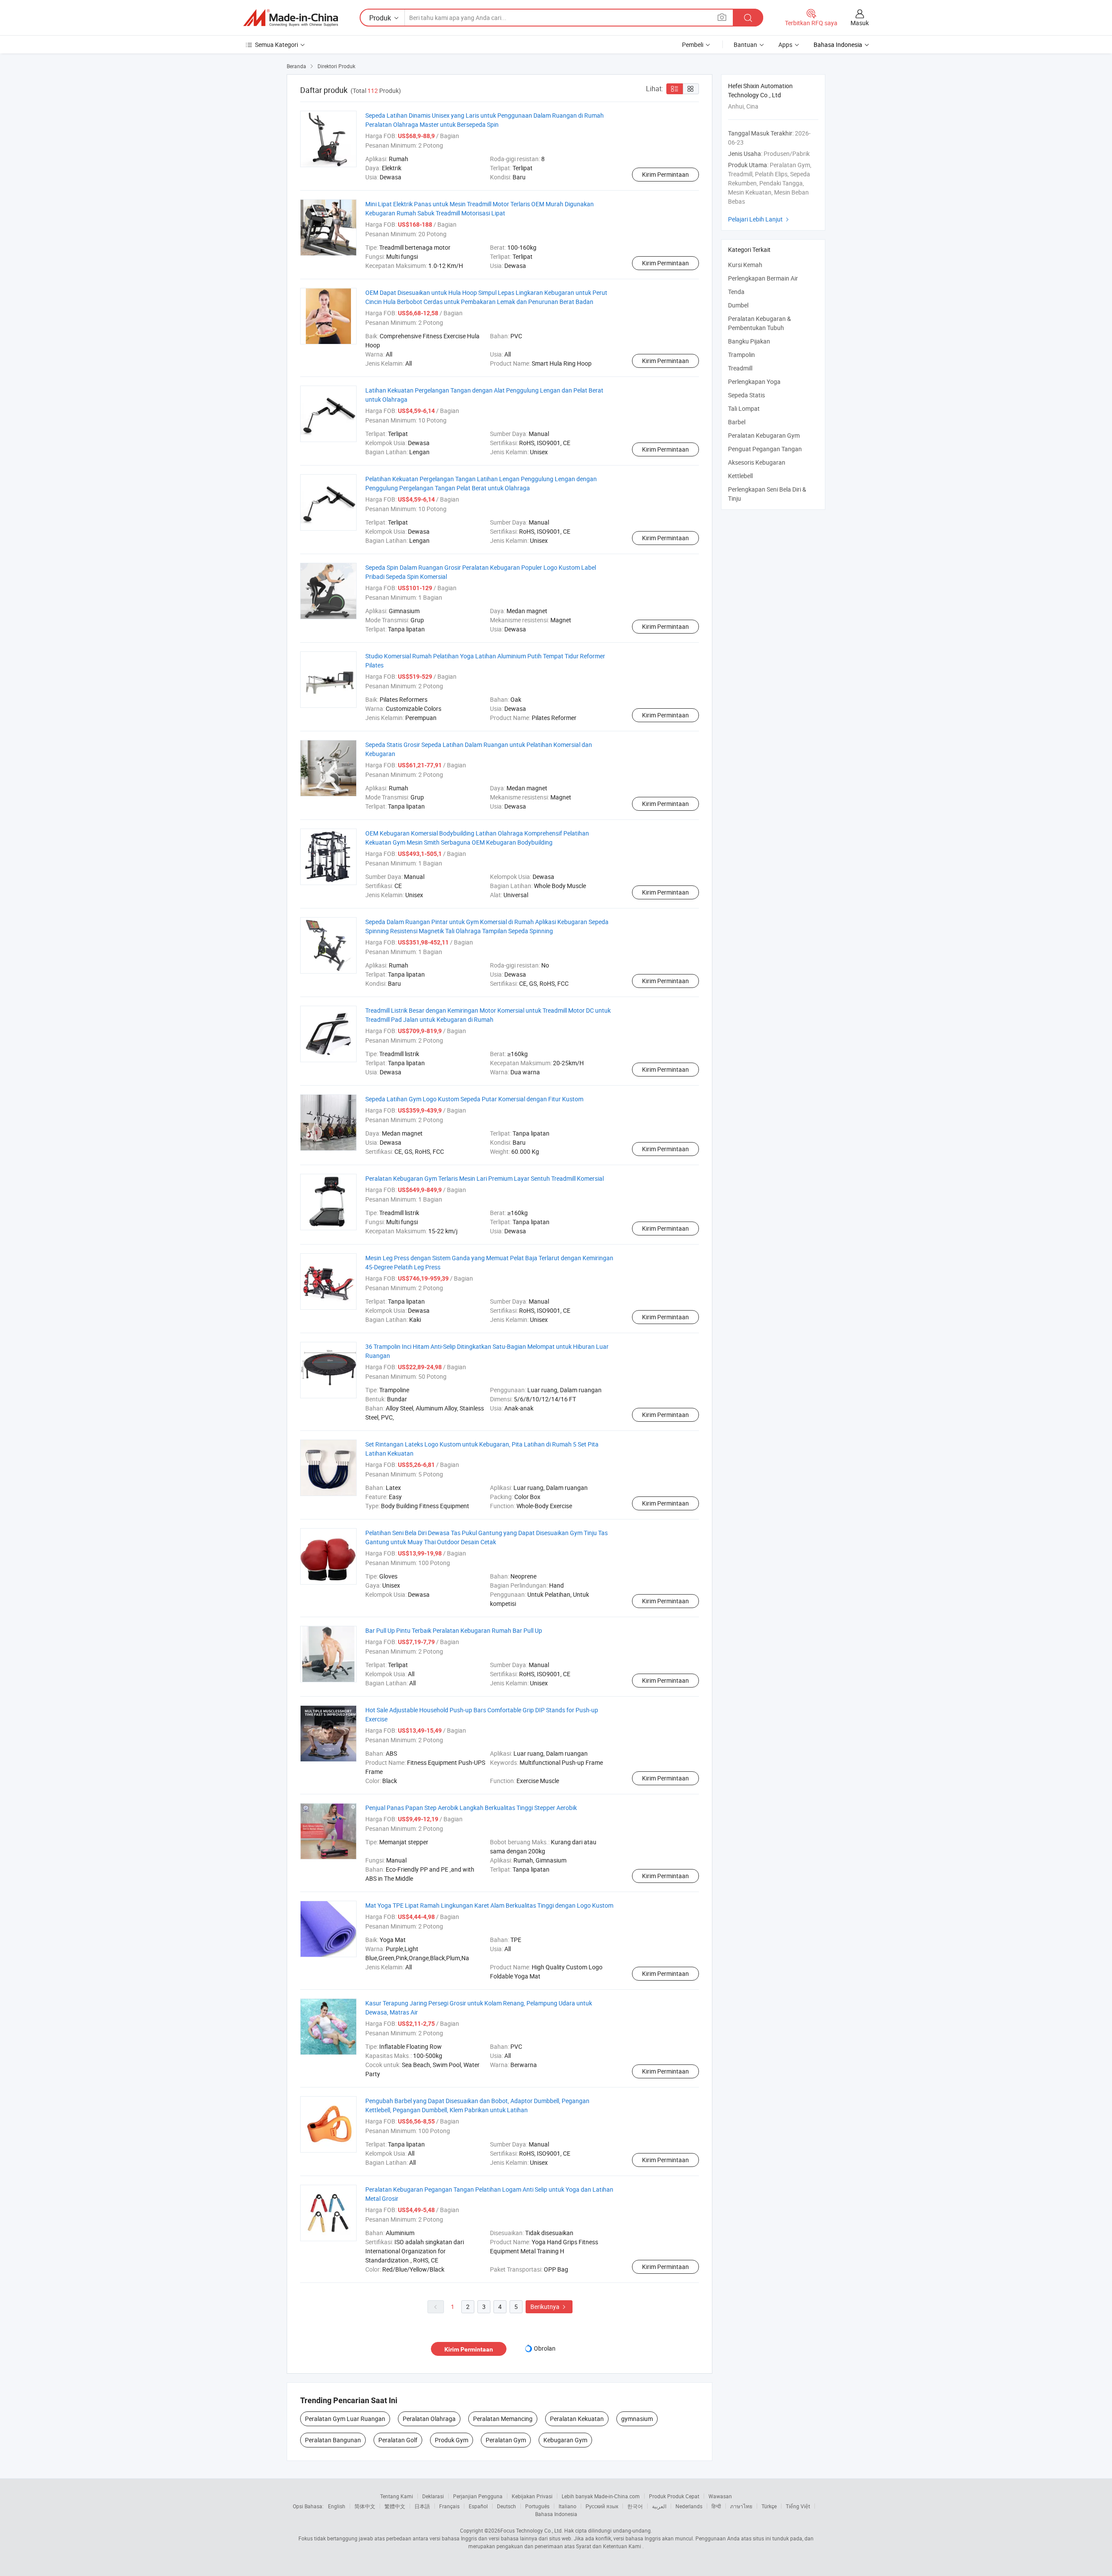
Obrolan (545, 2348)
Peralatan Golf (398, 2440)
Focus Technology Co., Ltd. (532, 2530)
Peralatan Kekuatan (577, 2419)
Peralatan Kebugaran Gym (764, 435)
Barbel (737, 422)
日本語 (422, 2506)
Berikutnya (549, 2307)
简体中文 (365, 2506)
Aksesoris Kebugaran (757, 462)
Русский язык (602, 2506)
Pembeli (693, 45)
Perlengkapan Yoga (754, 381)
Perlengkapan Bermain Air (763, 278)
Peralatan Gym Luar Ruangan (345, 2419)
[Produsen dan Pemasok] (291, 18)
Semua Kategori (276, 45)
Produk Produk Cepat (674, 2496)
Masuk (860, 23)
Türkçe (769, 2506)
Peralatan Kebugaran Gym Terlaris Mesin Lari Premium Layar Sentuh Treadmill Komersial (485, 1178)
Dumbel (738, 305)
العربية (659, 2506)
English (337, 2506)
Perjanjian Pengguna (478, 2496)
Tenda (736, 292)
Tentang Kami (397, 2496)
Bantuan (745, 45)
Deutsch (506, 2506)
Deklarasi (433, 2496)
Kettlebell (740, 476)
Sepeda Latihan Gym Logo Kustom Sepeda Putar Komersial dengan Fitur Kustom (474, 1099)
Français (449, 2506)
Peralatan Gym (506, 2440)
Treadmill (740, 368)
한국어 (635, 2506)
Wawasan (720, 2496)
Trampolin (741, 355)
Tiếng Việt (798, 2506)
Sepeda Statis (746, 395)
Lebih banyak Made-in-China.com (601, 2496)
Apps (785, 45)
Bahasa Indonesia (556, 2514)
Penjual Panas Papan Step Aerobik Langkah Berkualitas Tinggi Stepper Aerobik (471, 1808)
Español (478, 2506)
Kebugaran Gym (565, 2440)
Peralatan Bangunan (333, 2440)
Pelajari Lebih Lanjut (760, 219)
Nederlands (689, 2506)
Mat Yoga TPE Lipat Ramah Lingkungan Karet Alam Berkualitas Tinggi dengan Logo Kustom (489, 1905)
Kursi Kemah (745, 265)
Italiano (568, 2506)
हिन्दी (716, 2506)
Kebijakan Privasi (532, 2496)
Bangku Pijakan (749, 341)
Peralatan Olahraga (429, 2419)
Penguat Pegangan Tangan (765, 449)
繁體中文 (395, 2506)
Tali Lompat (744, 408)
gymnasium (637, 2419)
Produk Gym (452, 2440)
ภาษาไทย (741, 2506)
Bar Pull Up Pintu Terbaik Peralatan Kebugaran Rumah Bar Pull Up (454, 1630)
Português (537, 2506)
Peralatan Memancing (503, 2419)
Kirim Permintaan (665, 174)
